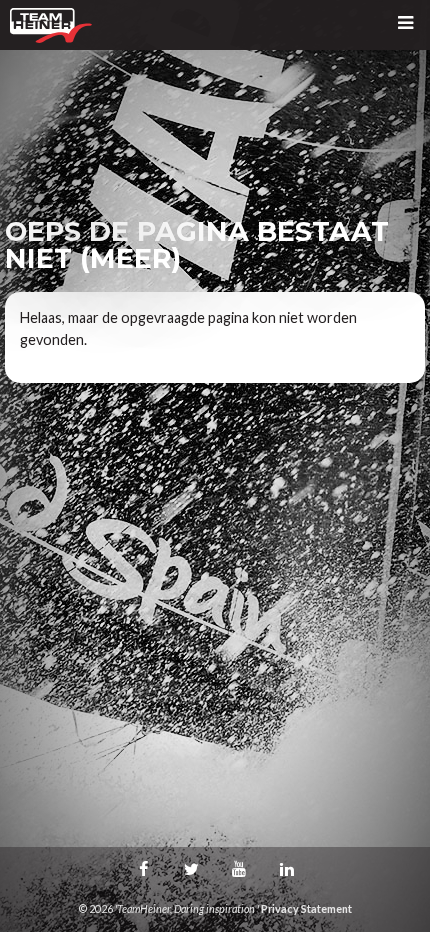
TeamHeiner (51, 25)
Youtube (239, 869)
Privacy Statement (306, 908)
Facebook (143, 869)
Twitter (191, 869)
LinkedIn (287, 869)
